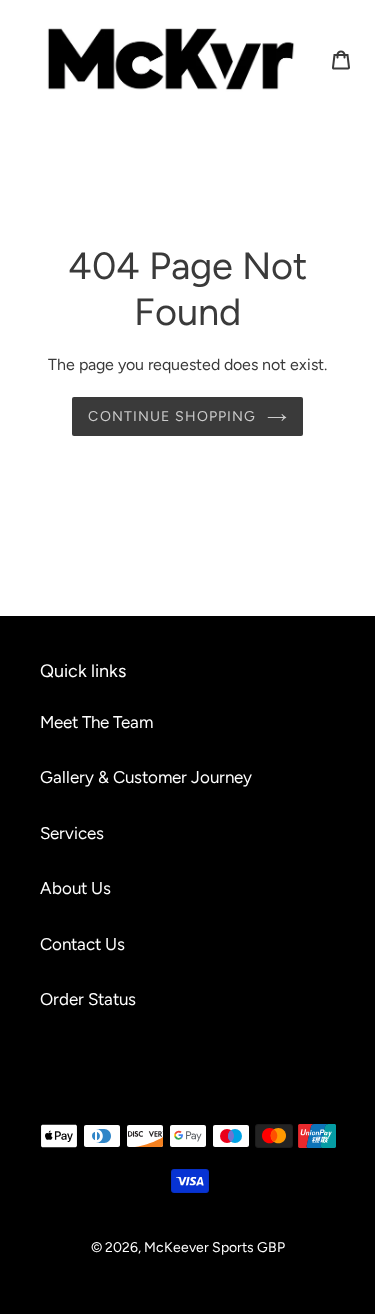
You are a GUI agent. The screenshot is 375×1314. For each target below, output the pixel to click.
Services (72, 833)
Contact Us (82, 944)
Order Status (88, 999)
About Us (75, 888)
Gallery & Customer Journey (146, 777)
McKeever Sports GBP (214, 1247)
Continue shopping (172, 416)
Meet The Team (96, 722)
